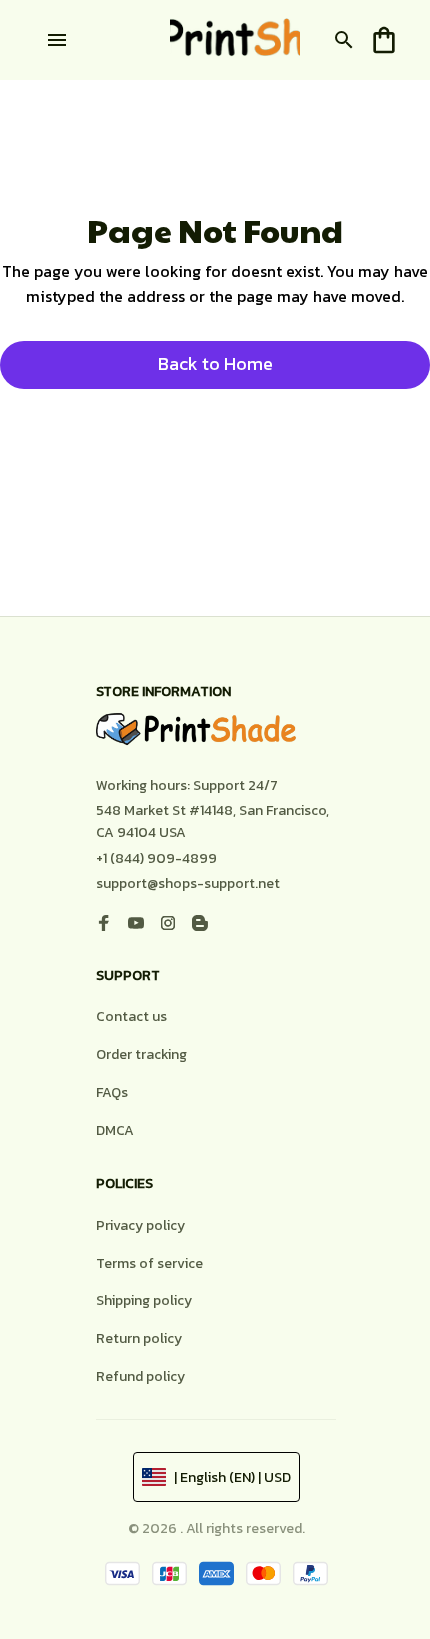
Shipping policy (144, 1300)
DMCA (115, 1130)
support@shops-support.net (188, 883)
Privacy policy (140, 1225)
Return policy (139, 1338)
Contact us (131, 1016)
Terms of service (149, 1263)
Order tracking (141, 1054)
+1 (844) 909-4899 (156, 858)
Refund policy (140, 1376)
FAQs (112, 1092)
